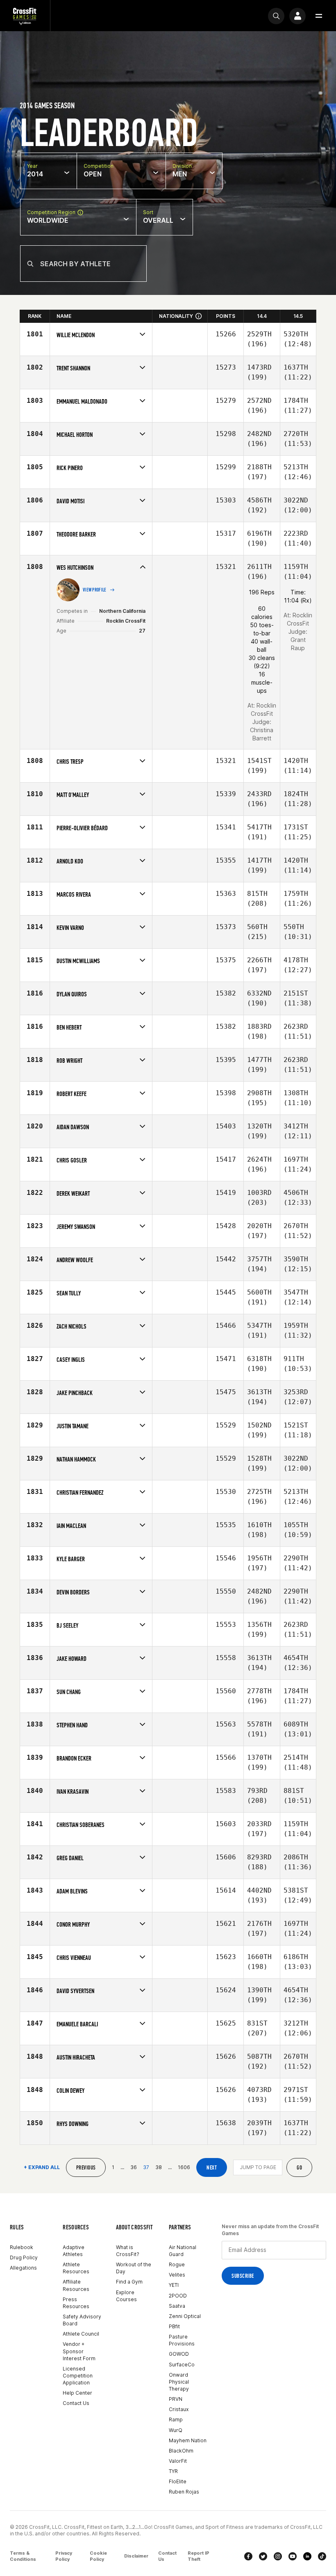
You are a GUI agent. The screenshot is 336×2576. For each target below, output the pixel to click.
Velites (177, 2275)
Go (299, 2168)
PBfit (174, 2326)
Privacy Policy (64, 2556)
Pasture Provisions (182, 2340)
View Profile (95, 590)
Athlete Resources (76, 2268)
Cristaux (179, 2409)
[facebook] (248, 2556)
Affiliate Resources (76, 2285)
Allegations (23, 2268)
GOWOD (179, 2354)
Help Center (77, 2393)
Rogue (177, 2264)
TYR (173, 2471)
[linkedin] (307, 2556)
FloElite (178, 2481)
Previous (86, 2168)
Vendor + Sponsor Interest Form (79, 2351)
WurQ (176, 2430)
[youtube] (293, 2556)
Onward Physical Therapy (179, 2382)
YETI (174, 2285)
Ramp (176, 2420)
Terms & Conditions (23, 2556)
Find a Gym (129, 2282)
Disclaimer (136, 2556)
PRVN (176, 2399)
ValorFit (178, 2461)
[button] (319, 16)
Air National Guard (183, 2251)
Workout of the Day (134, 2268)
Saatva (177, 2306)
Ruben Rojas (184, 2492)
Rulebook (22, 2247)
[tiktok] (322, 2556)
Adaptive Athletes (74, 2251)
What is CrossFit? (128, 2251)
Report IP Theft (199, 2556)
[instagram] (278, 2556)
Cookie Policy (98, 2556)
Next (212, 2168)
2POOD (178, 2296)
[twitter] (263, 2556)
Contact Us (76, 2403)
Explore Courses (126, 2296)
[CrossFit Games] (25, 16)
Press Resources (76, 2303)
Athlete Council (81, 2334)
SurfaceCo (182, 2365)
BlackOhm (181, 2451)
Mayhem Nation (188, 2440)
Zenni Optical (185, 2316)
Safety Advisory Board (82, 2320)
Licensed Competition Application (78, 2376)
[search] (276, 16)
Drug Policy (24, 2257)
